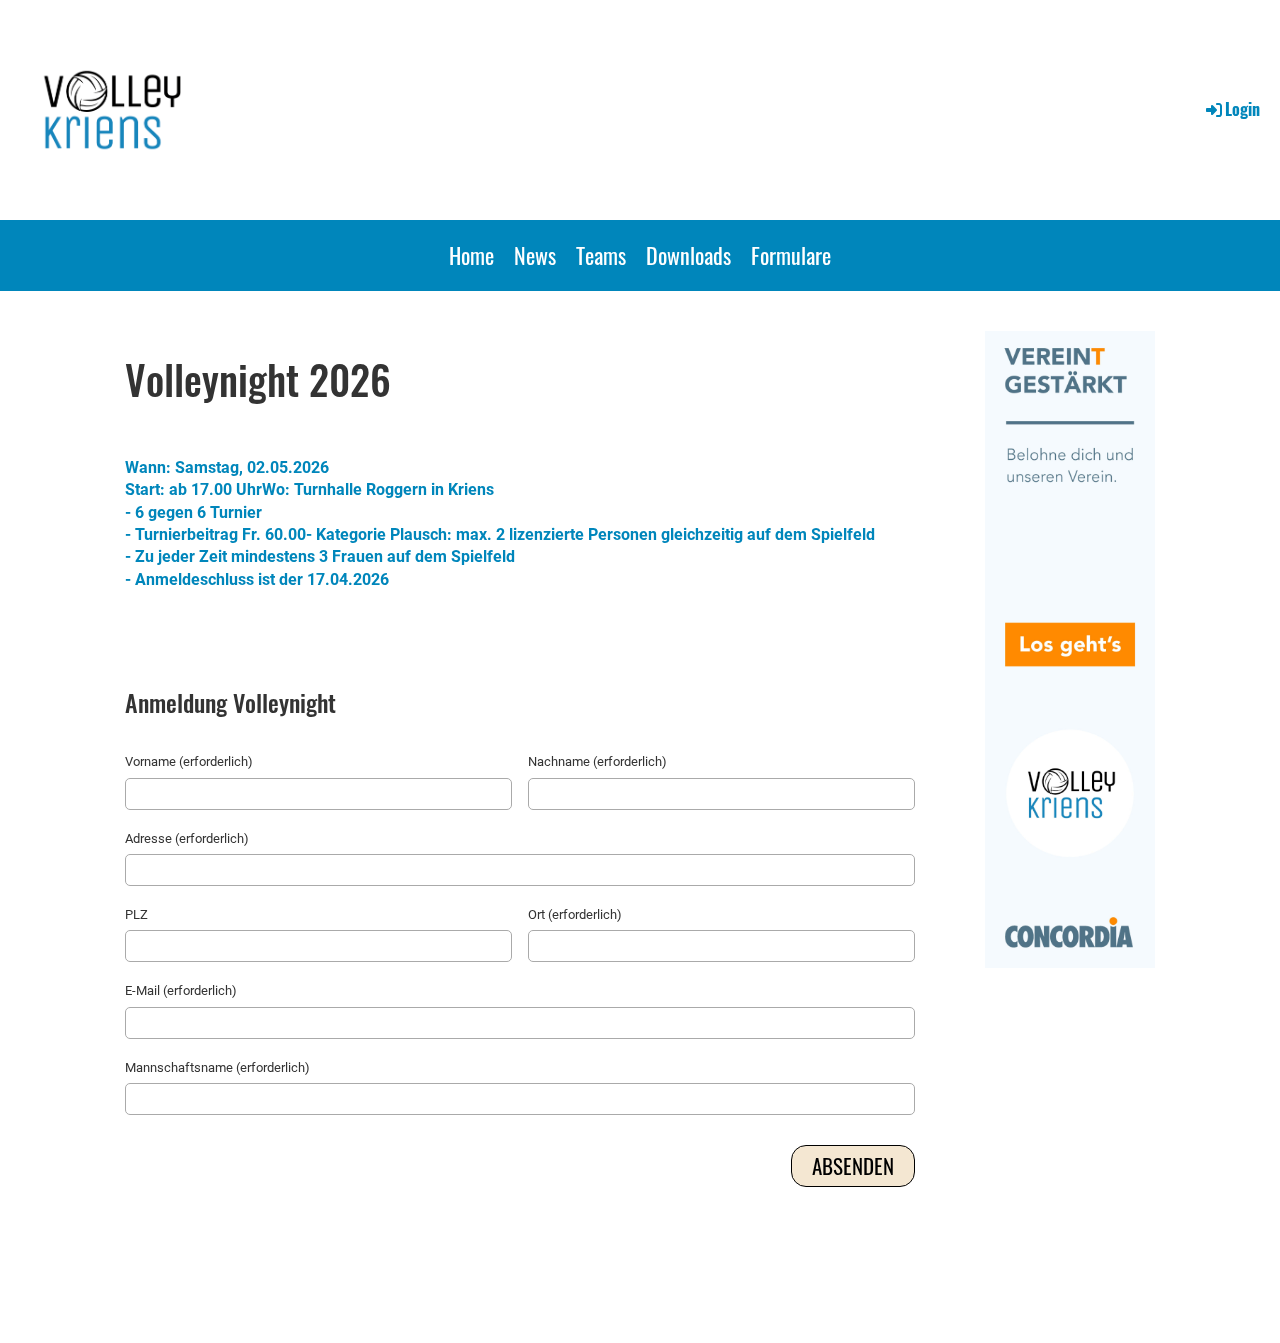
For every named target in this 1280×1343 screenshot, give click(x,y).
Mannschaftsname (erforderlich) (217, 1067)
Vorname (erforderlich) (189, 761)
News (535, 255)
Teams (601, 255)
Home (471, 255)
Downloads (688, 255)
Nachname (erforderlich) (597, 761)
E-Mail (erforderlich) (181, 990)
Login (1242, 109)
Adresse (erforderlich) (187, 838)
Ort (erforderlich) (575, 914)
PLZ (136, 914)
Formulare (791, 255)
